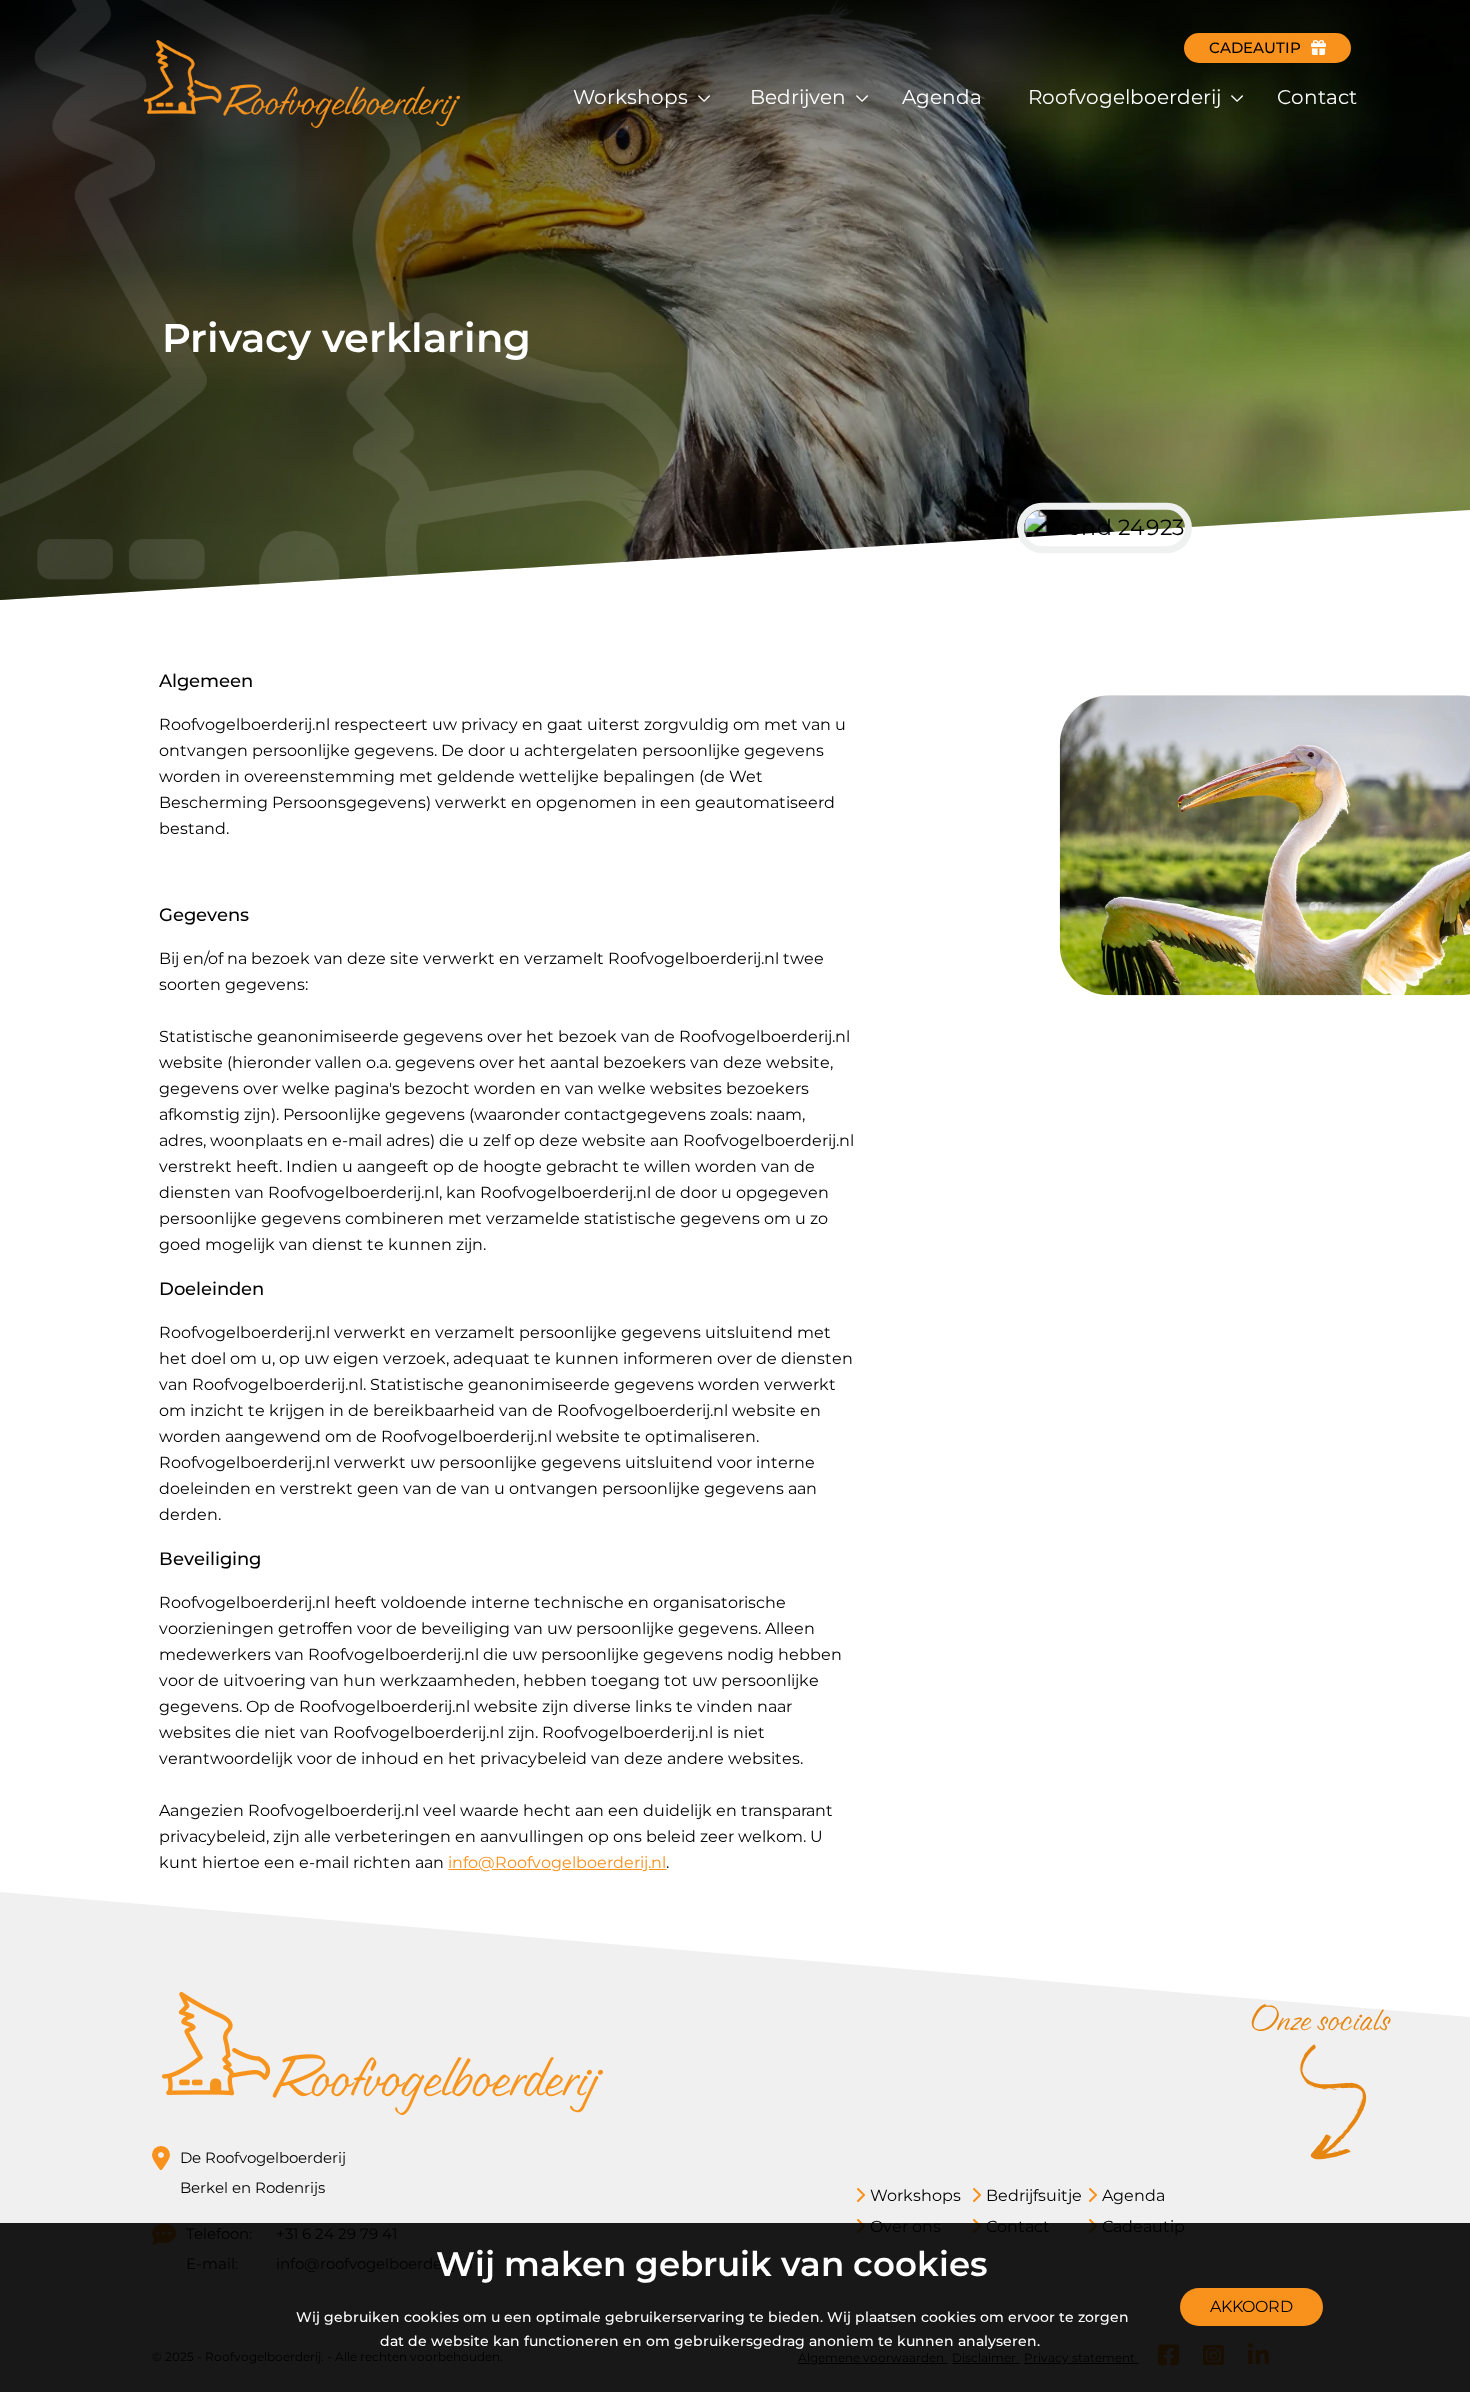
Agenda (942, 97)
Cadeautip (1255, 47)
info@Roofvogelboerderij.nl (557, 1862)
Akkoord (1251, 2306)
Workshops (633, 97)
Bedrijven (800, 97)
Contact (1317, 97)
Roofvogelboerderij (1127, 97)
